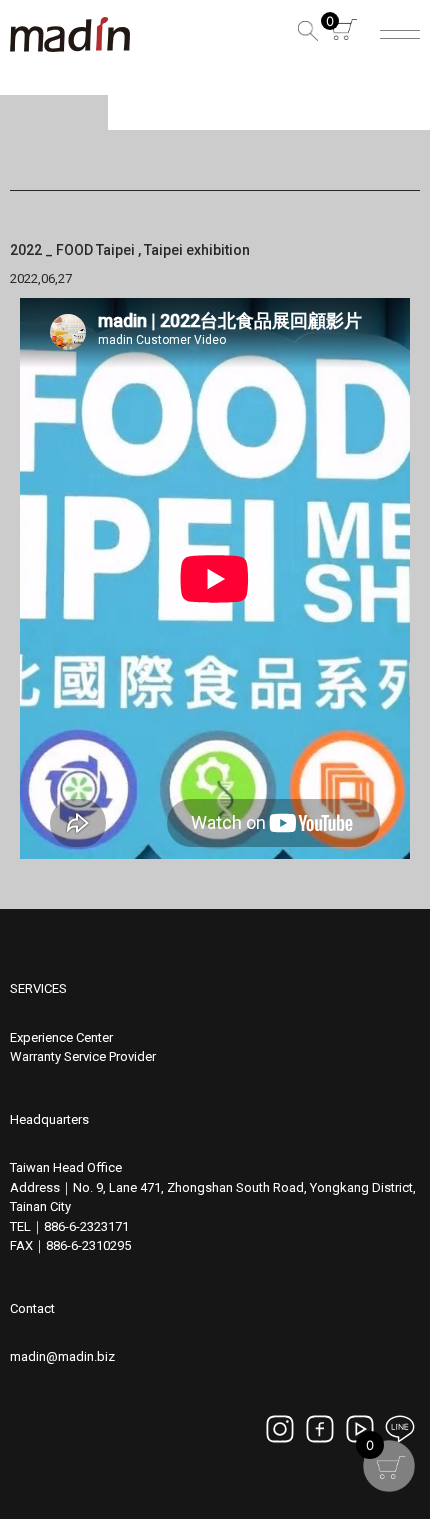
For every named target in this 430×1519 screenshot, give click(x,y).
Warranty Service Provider (83, 1056)
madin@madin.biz (62, 1356)
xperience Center (65, 1037)
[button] (304, 34)
